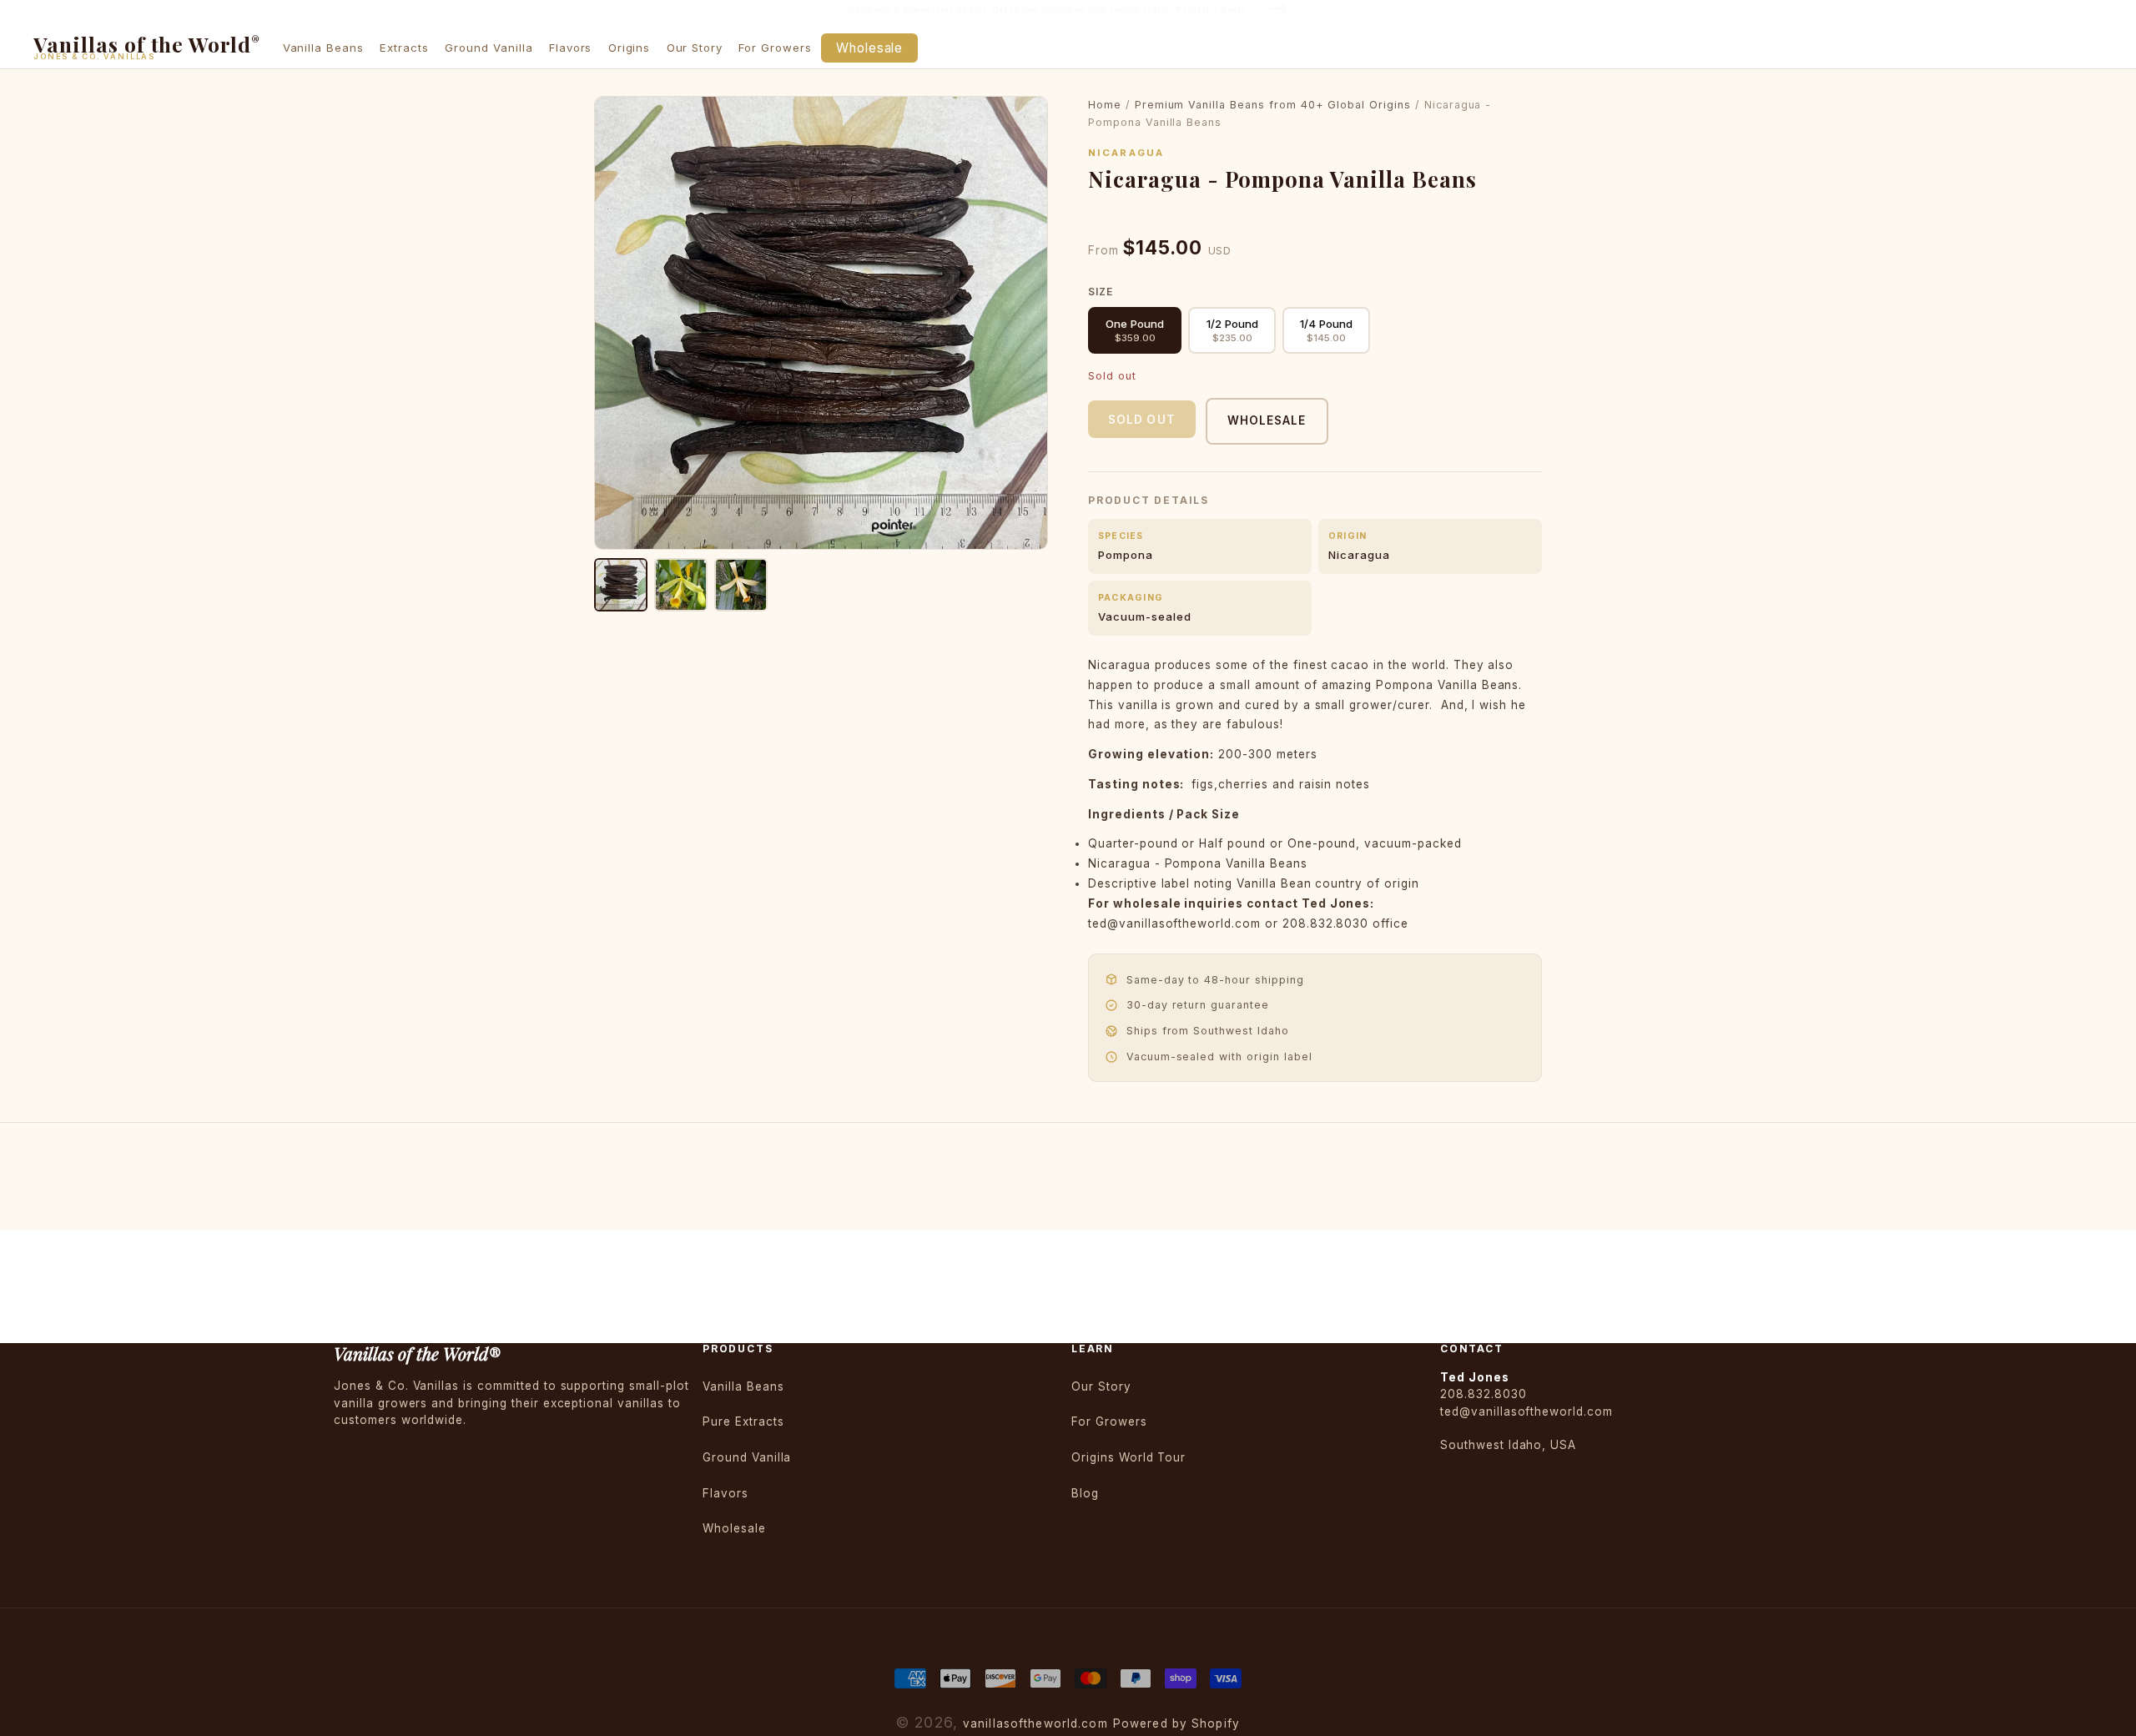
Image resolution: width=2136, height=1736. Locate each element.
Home (1105, 105)
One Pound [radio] (1135, 330)
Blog (1085, 1493)
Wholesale (1267, 420)
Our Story (1101, 1386)
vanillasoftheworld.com (1035, 1723)
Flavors (725, 1493)
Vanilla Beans (743, 1386)
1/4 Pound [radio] (1326, 330)
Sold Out (1142, 420)
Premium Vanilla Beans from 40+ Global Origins (1273, 105)
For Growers (1109, 1422)
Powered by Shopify (1176, 1723)
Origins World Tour (1128, 1457)
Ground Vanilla (747, 1457)
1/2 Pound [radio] (1232, 330)
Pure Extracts (743, 1422)
